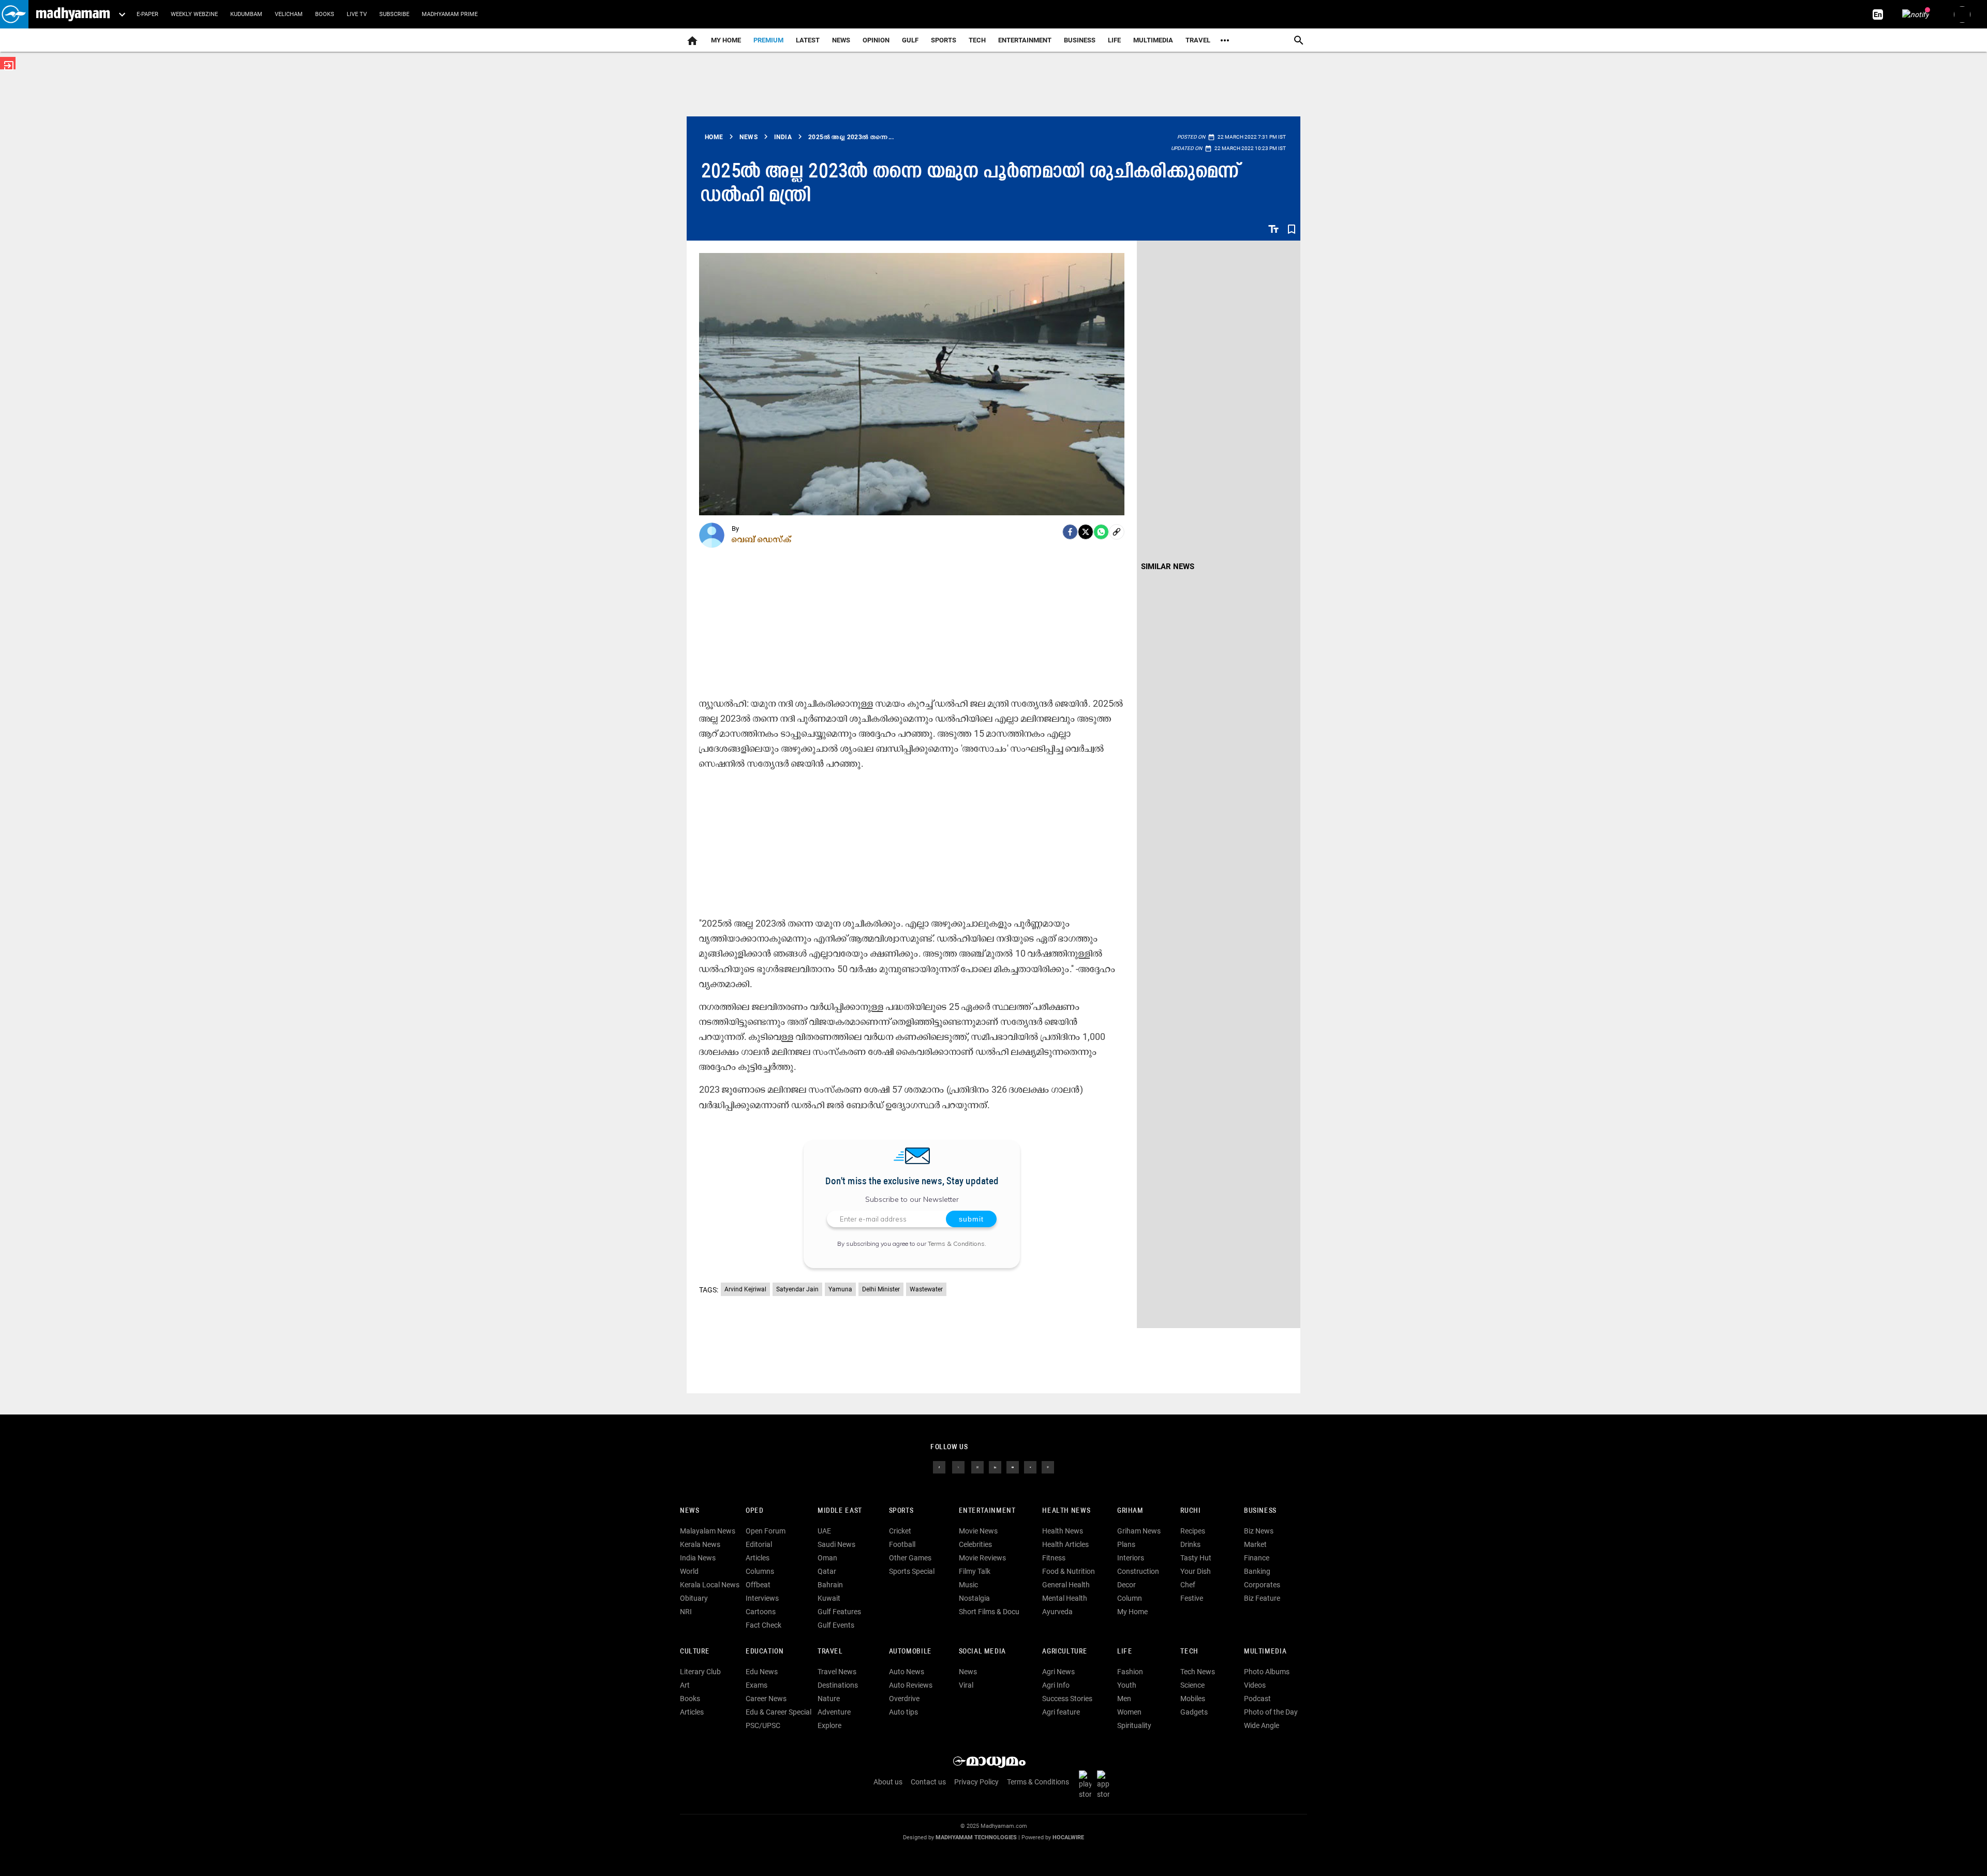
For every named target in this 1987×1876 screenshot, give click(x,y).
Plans (1126, 1544)
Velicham (289, 14)
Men (1124, 1699)
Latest (808, 40)
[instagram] (977, 1467)
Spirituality (1134, 1725)
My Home (726, 40)
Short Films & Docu (989, 1612)
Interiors (1131, 1558)
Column (1130, 1598)
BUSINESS (1260, 1511)
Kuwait (829, 1598)
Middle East (840, 1511)
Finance (1257, 1558)
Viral (966, 1685)
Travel (1198, 40)
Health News (1066, 1511)
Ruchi (1190, 1511)
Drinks (1190, 1544)
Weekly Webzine (194, 14)
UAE (824, 1531)
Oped (754, 1511)
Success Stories (1067, 1699)
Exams (757, 1685)
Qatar (827, 1571)
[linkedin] (995, 1467)
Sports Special (912, 1571)
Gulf (910, 40)
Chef (1188, 1585)
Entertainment (1025, 40)
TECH (977, 40)
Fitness (1054, 1558)
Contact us (928, 1782)
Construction (1138, 1571)
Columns (760, 1571)
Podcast (1257, 1699)
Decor (1126, 1585)
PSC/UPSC (763, 1725)
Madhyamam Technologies (976, 1837)
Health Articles (1065, 1544)
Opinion (876, 40)
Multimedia (1153, 40)
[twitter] (958, 1467)
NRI (686, 1612)
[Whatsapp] (1101, 532)
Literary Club (700, 1672)
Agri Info (1056, 1685)
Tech (1189, 1652)
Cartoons (761, 1612)
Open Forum (766, 1531)
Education (765, 1652)
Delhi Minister (881, 1289)
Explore (829, 1725)
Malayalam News (708, 1531)
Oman (827, 1558)
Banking (1257, 1571)
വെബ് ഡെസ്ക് (762, 539)
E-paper (147, 14)
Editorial (759, 1544)
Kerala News (700, 1544)
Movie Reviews (982, 1558)
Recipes (1193, 1531)
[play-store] (1087, 1784)
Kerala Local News (710, 1585)
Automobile (910, 1652)
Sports (944, 40)
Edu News (762, 1672)
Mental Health (1065, 1598)
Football (902, 1544)
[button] (14, 14)
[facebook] (1070, 532)
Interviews (762, 1598)
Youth (1127, 1685)
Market (1255, 1544)
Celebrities (975, 1544)
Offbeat (758, 1585)
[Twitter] (1086, 532)
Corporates (1262, 1585)
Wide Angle (1262, 1725)
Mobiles (1193, 1699)
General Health (1066, 1585)
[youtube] (1013, 1467)
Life (1114, 40)
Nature (829, 1699)
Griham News (1139, 1531)
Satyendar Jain (797, 1289)
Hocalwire (1068, 1837)
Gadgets (1194, 1712)
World (689, 1571)
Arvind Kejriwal (745, 1289)
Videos (1255, 1685)
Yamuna (840, 1289)
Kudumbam (246, 14)
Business (1080, 40)
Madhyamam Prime (450, 14)
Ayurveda (1057, 1612)
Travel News (837, 1672)
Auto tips (903, 1712)
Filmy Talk (975, 1571)
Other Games (910, 1558)
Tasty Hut (1196, 1558)
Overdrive (904, 1699)
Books (325, 14)
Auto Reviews (911, 1685)
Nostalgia (974, 1598)
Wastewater (926, 1289)
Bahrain (830, 1585)
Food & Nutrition (1069, 1571)
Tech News (1198, 1672)
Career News (766, 1699)
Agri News (1058, 1672)
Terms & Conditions (956, 1244)
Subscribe (394, 14)
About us (888, 1782)
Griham (1130, 1511)
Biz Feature (1262, 1598)
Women (1129, 1712)
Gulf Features (839, 1612)
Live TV (357, 14)
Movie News (978, 1531)
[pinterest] (1048, 1467)
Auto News (907, 1672)
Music (968, 1585)
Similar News (1168, 567)
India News (698, 1558)
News (841, 40)
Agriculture (1065, 1652)
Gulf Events (836, 1625)
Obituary (694, 1598)
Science (1192, 1685)
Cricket (900, 1531)
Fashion (1130, 1672)
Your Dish (1196, 1571)
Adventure (834, 1712)
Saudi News (836, 1544)
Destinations (838, 1685)
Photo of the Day (1271, 1712)
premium (768, 40)
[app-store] (1105, 1784)
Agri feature (1061, 1712)
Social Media (982, 1652)
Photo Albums (1267, 1672)
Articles (758, 1558)
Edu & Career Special (779, 1712)
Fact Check (763, 1625)
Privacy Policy (976, 1782)
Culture (695, 1652)
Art (685, 1685)
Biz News (1259, 1531)
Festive (1192, 1598)
